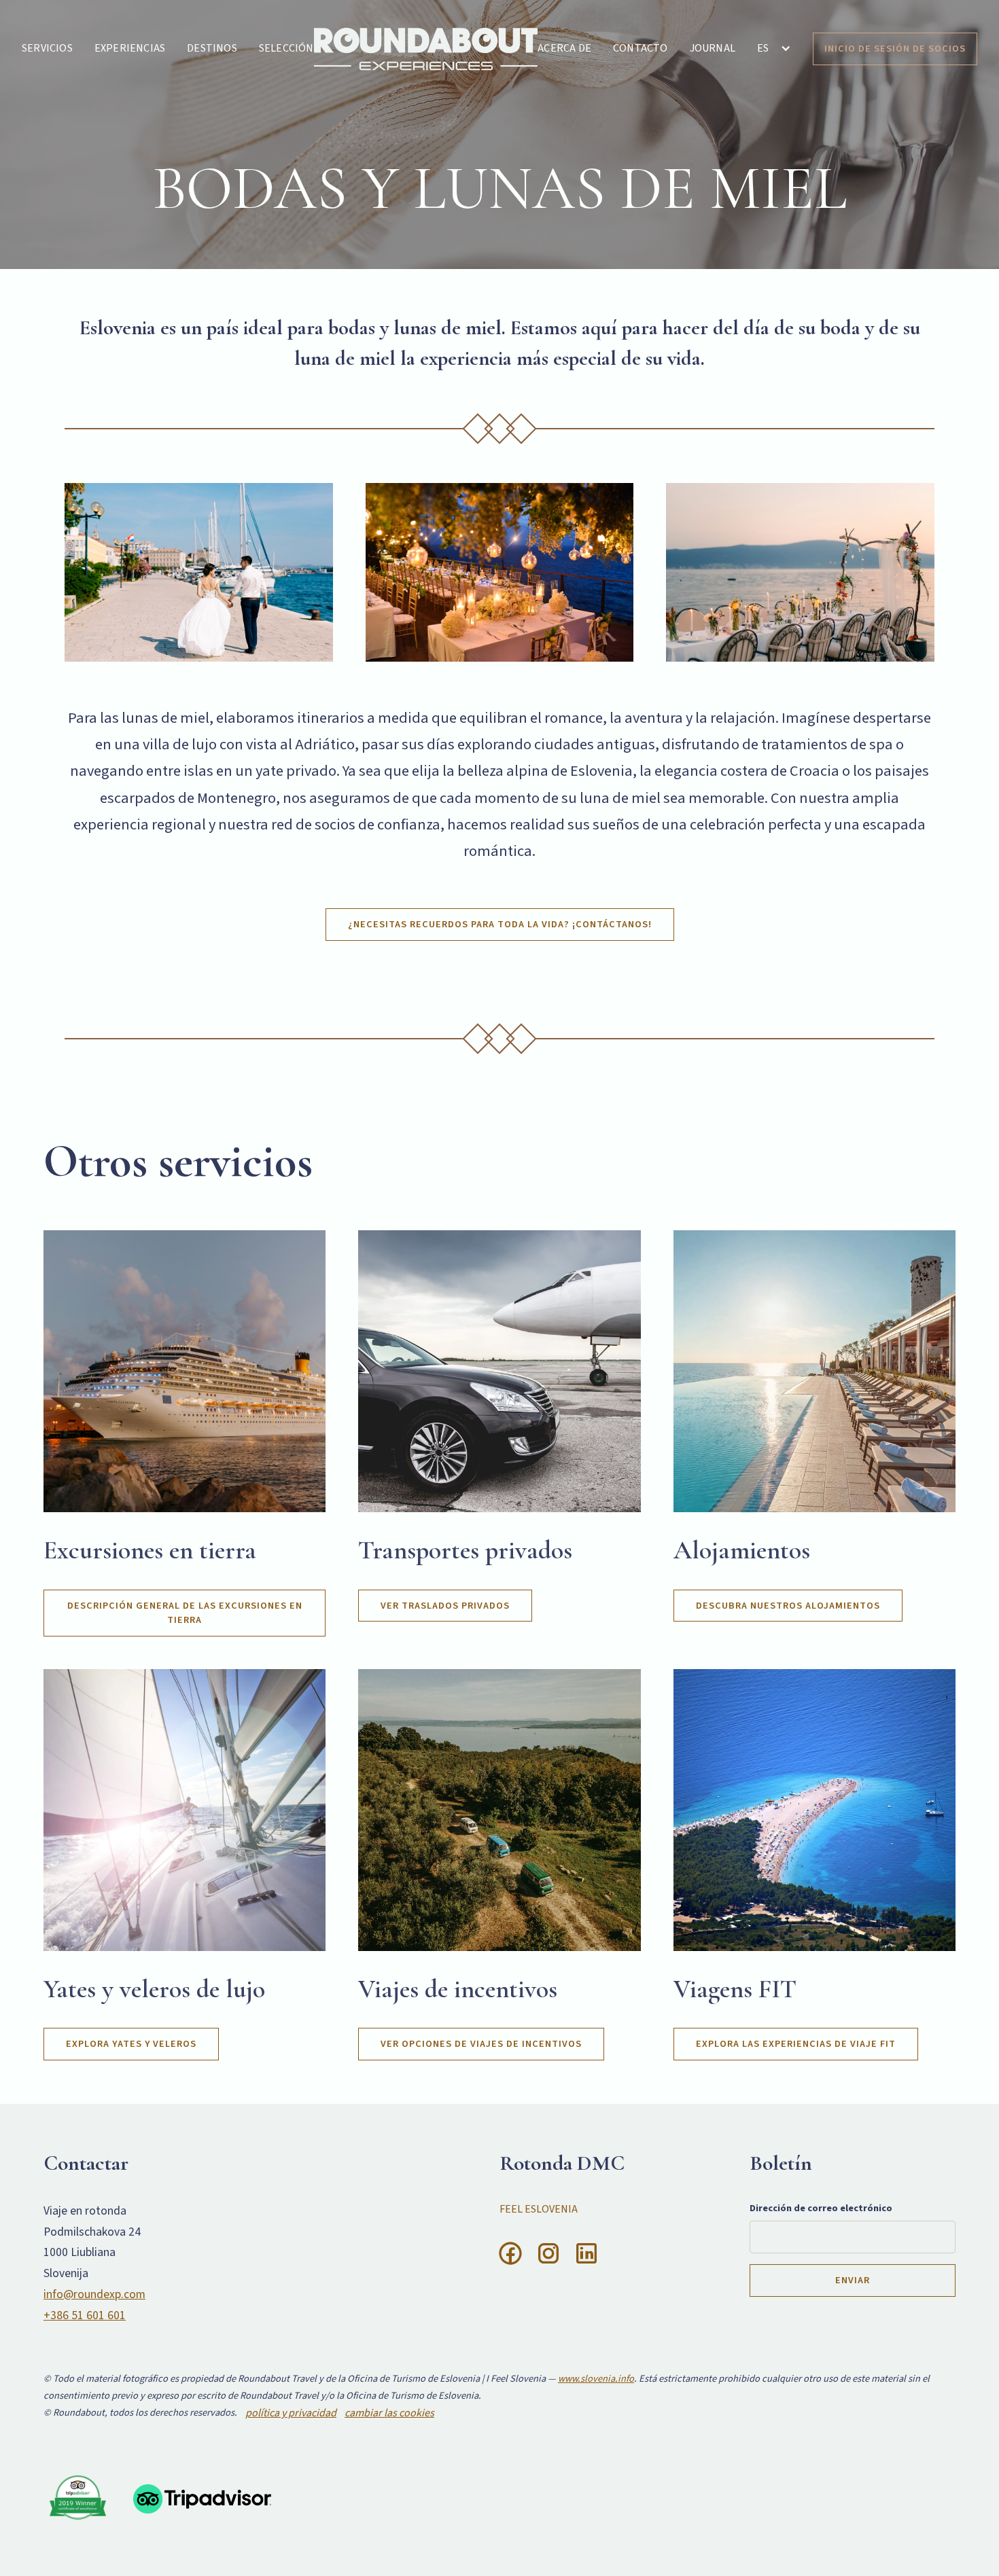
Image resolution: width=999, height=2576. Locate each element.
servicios (47, 48)
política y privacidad (291, 2413)
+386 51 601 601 (85, 2315)
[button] (774, 48)
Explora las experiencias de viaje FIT (796, 2044)
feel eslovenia (539, 2209)
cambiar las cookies (389, 2413)
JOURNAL (713, 48)
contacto (641, 48)
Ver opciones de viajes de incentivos (481, 2044)
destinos (212, 48)
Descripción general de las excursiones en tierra (185, 1613)
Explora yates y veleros (131, 2044)
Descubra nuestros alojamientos (788, 1606)
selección (286, 48)
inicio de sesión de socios (895, 49)
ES (763, 48)
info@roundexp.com (94, 2294)
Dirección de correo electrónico (821, 2208)
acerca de (564, 48)
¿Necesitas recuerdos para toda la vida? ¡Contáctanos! (500, 924)
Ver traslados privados (445, 1606)
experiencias (130, 48)
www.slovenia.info (596, 2379)
